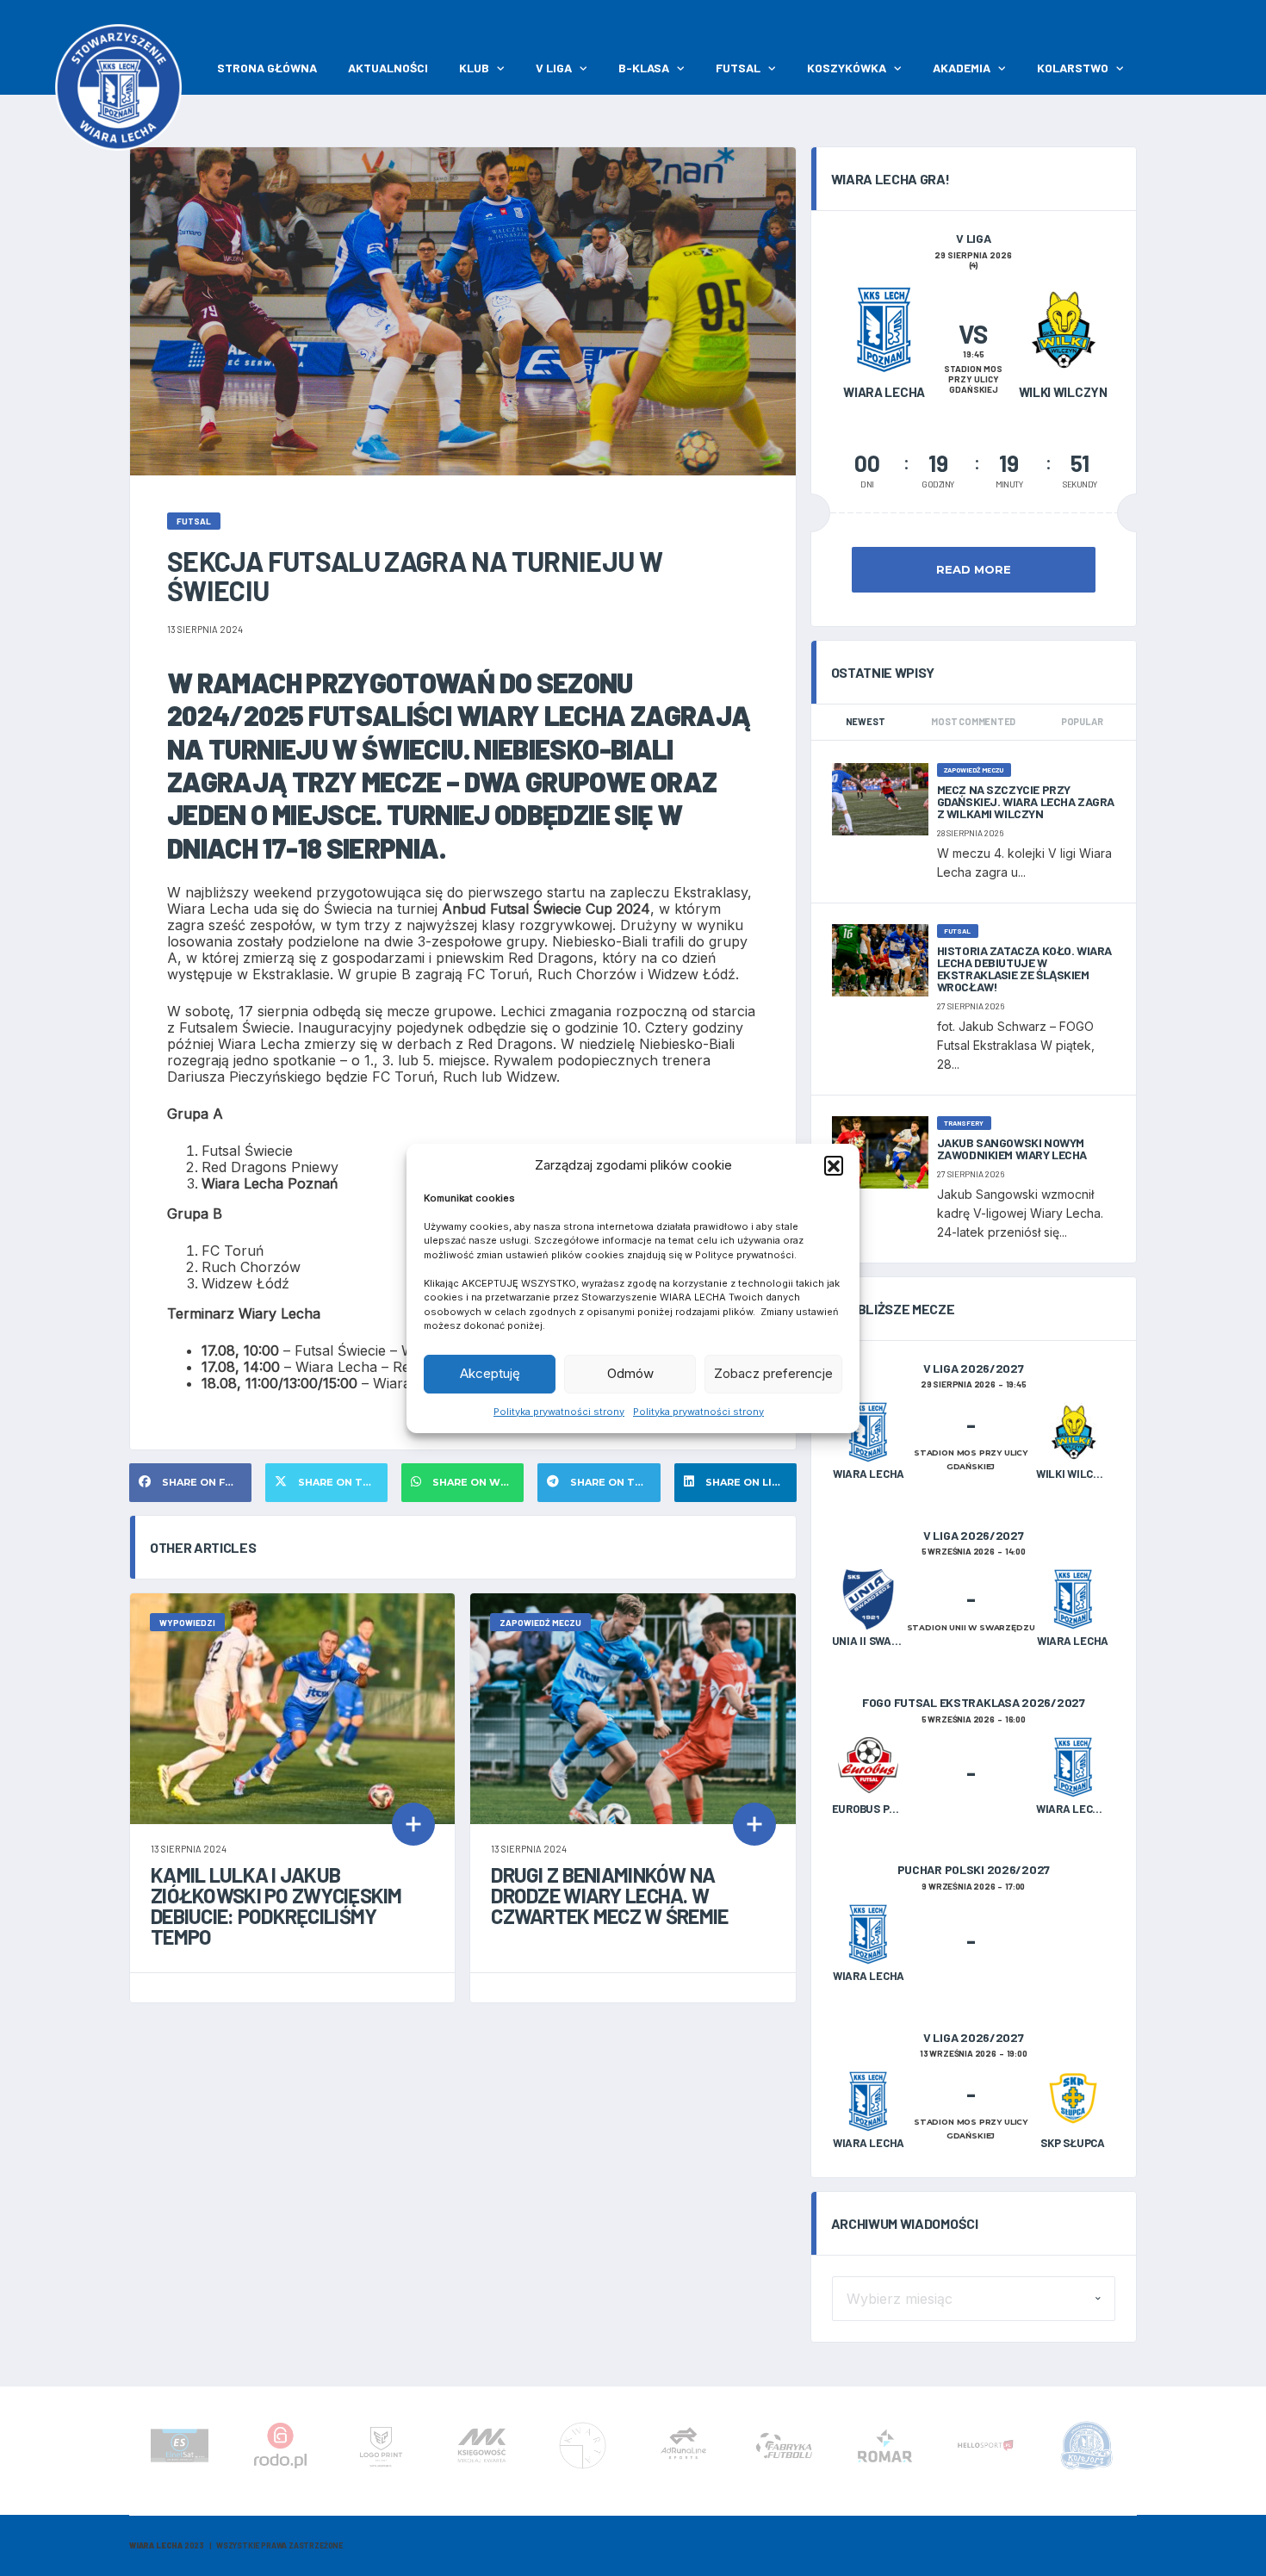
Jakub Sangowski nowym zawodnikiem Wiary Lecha (1012, 1148)
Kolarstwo (1073, 68)
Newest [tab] (866, 721)
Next (1133, 2451)
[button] (834, 1165)
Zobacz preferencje (773, 1373)
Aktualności (388, 68)
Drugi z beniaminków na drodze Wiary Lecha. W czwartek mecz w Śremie (609, 1895)
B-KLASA (644, 68)
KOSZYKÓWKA (847, 68)
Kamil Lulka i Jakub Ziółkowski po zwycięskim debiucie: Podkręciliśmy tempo (276, 1906)
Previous (133, 2451)
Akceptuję (490, 1373)
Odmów (630, 1373)
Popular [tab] (1082, 721)
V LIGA (554, 68)
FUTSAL (738, 68)
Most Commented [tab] (973, 721)
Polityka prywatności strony (559, 1412)
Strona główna (267, 68)
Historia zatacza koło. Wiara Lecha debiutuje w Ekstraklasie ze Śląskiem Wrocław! (1024, 968)
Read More (974, 569)
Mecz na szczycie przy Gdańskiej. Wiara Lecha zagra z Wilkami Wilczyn (1026, 801)
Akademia (962, 68)
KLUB (474, 68)
